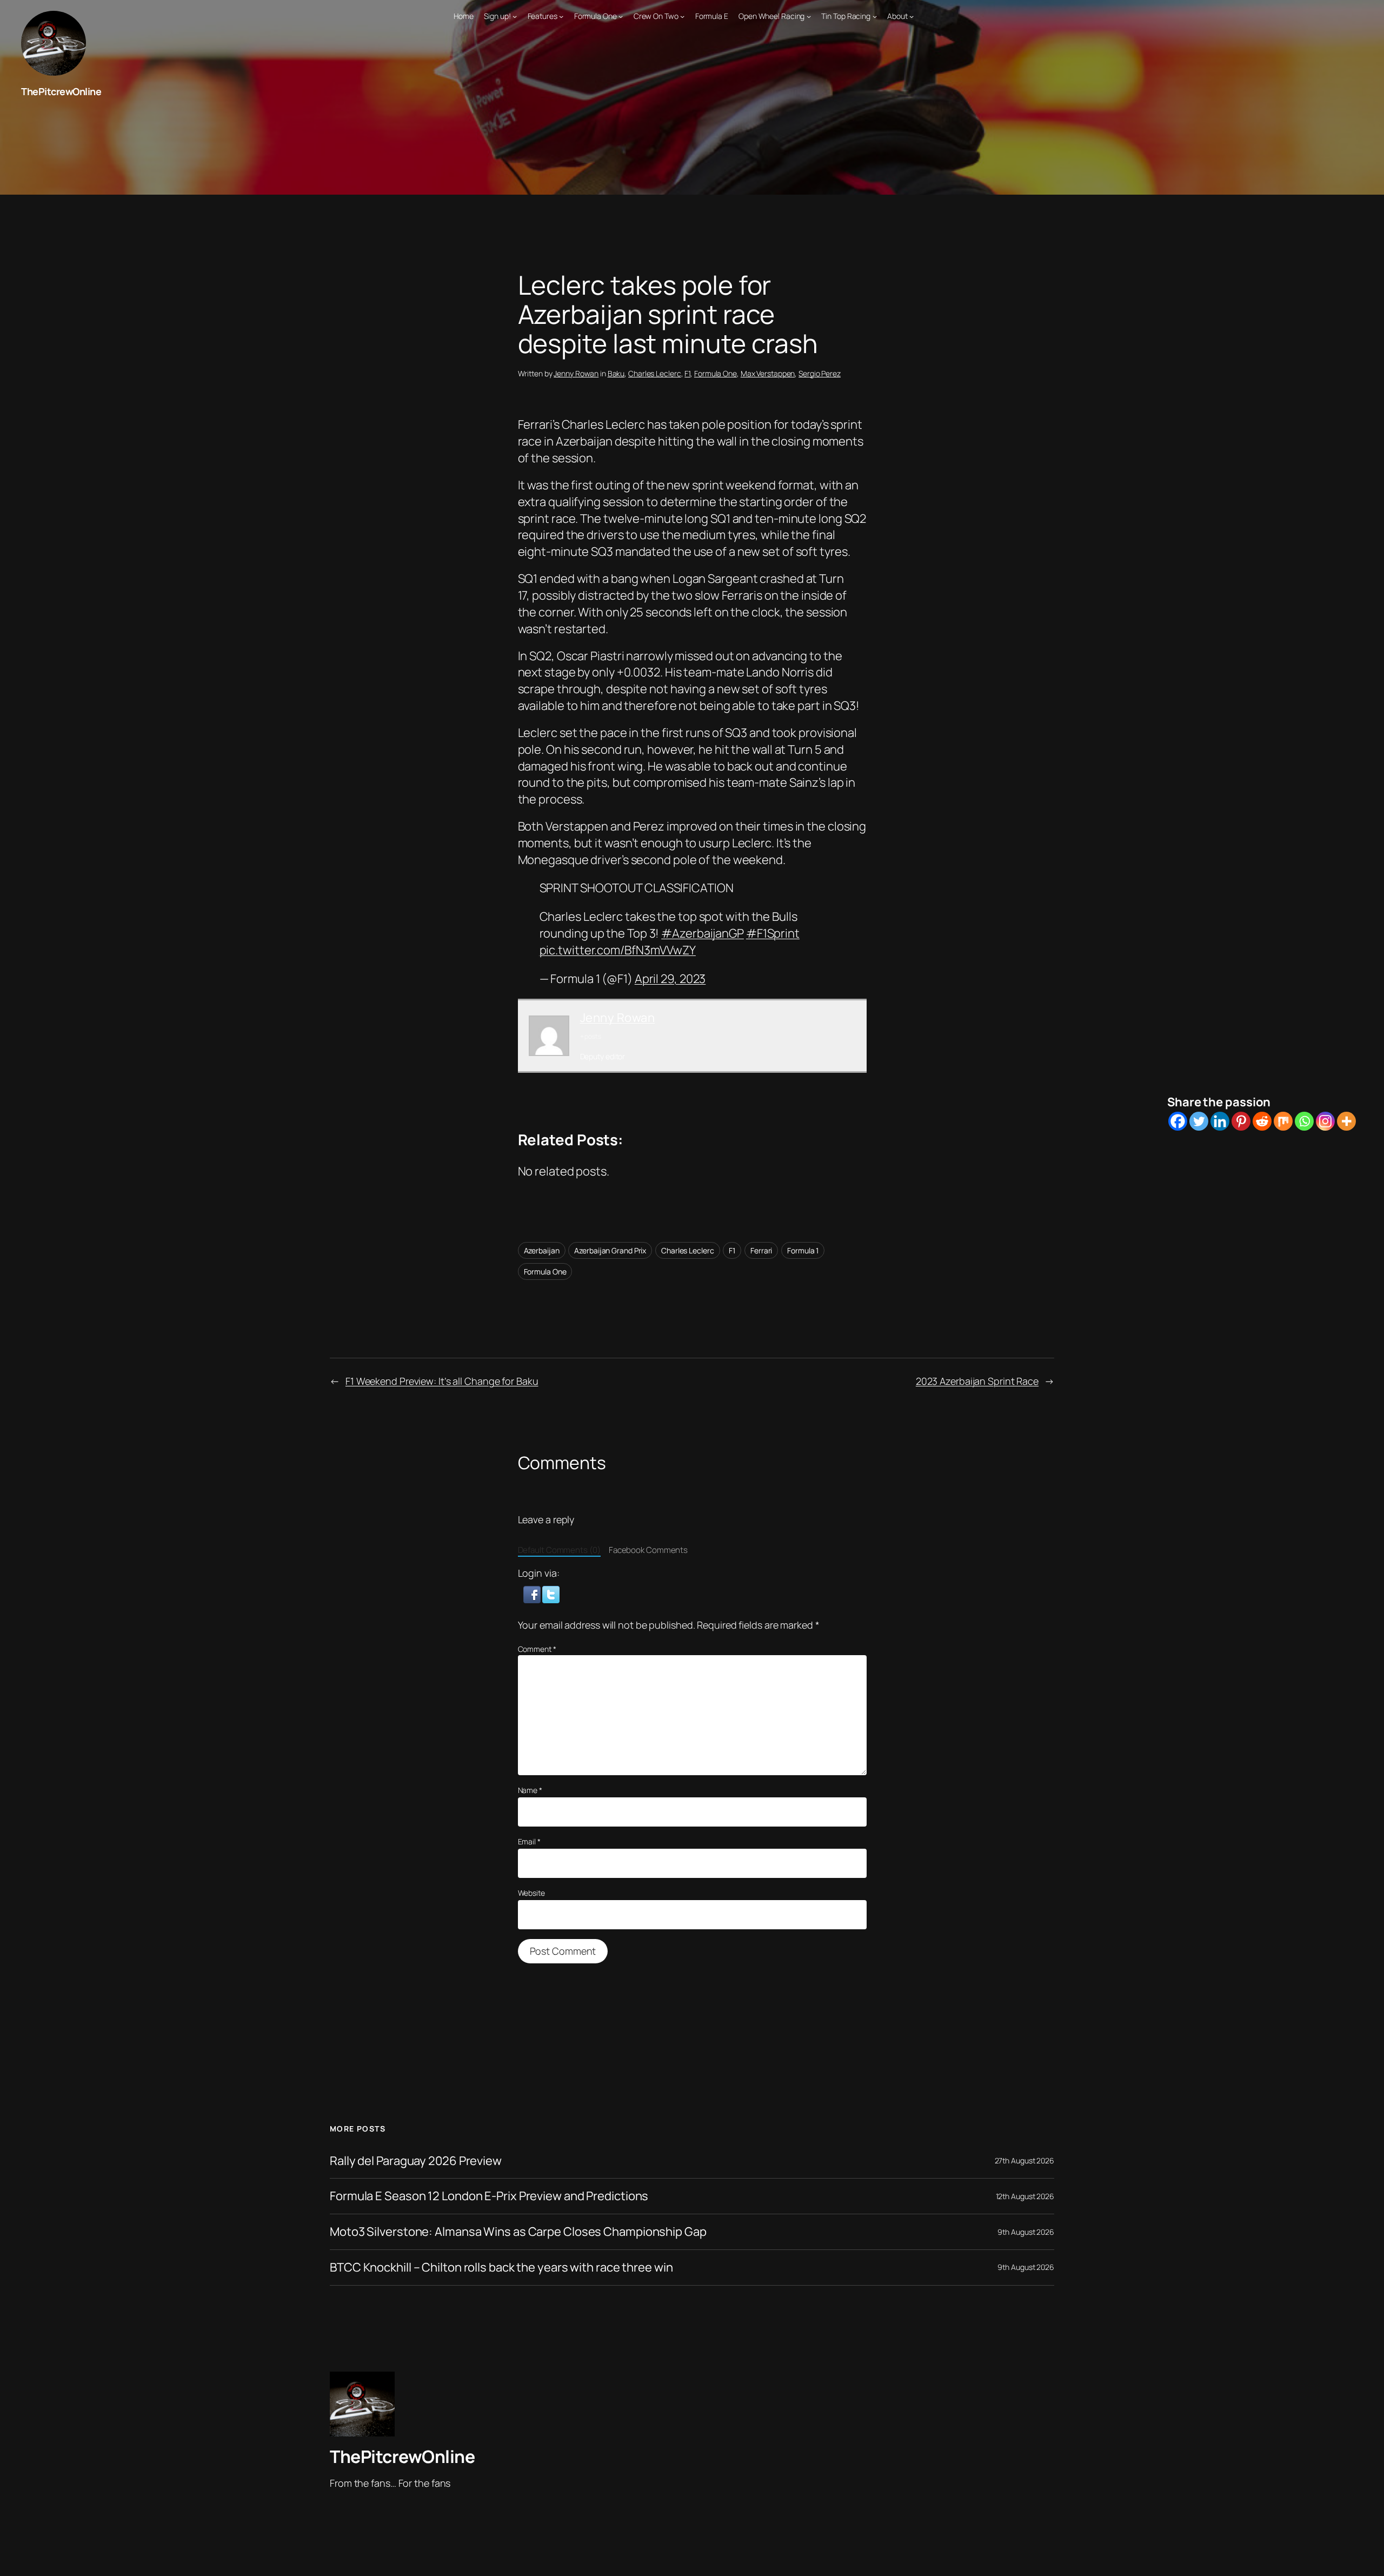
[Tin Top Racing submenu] (875, 16)
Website (531, 1893)
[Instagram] (1325, 1121)
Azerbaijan (542, 1250)
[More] (1346, 1121)
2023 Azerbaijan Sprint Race (977, 1381)
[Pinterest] (1241, 1121)
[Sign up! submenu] (515, 16)
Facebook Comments (648, 1550)
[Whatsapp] (1304, 1121)
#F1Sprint (773, 933)
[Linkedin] (1220, 1121)
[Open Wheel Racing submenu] (809, 16)
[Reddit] (1262, 1121)
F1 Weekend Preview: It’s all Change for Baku (442, 1381)
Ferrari (761, 1250)
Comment (537, 1649)
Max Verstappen (768, 373)
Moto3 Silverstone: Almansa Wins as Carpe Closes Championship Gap (518, 2232)
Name (530, 1790)
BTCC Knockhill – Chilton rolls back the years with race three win (501, 2268)
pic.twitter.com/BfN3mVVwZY (618, 950)
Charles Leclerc (655, 373)
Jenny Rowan (576, 373)
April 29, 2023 (670, 979)
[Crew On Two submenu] (682, 16)
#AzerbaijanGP (703, 933)
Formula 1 (803, 1250)
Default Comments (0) (559, 1550)
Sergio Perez (820, 373)
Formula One (716, 373)
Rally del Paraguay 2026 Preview (416, 2161)
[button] (533, 1593)
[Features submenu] (561, 16)
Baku (616, 373)
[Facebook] (1178, 1121)
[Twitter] (1199, 1121)
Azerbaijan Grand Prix (610, 1250)
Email (529, 1841)
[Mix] (1283, 1121)
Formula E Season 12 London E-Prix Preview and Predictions (489, 2196)
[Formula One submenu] (621, 16)
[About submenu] (911, 16)
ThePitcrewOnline (61, 91)
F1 (687, 373)
